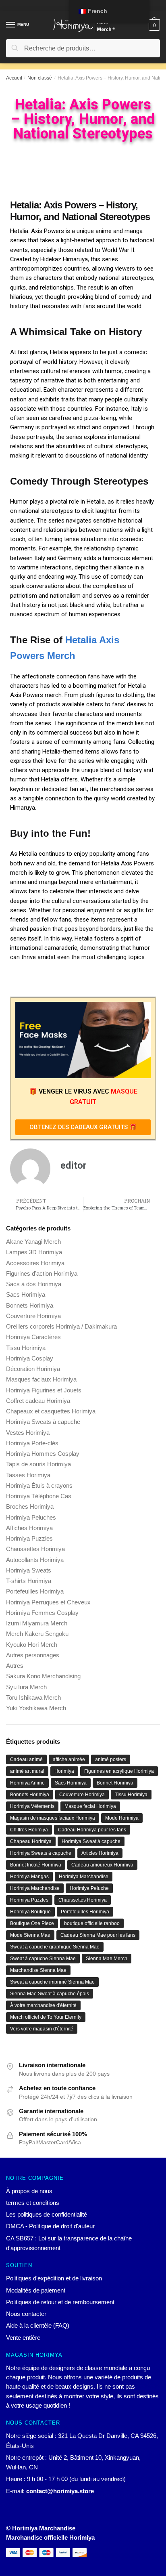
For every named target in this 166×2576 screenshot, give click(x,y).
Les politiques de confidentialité (47, 2214)
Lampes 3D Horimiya (34, 1252)
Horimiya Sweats (29, 1570)
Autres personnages (33, 1655)
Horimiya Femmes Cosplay (42, 1613)
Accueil (14, 78)
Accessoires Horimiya (35, 1263)
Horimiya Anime (27, 1783)
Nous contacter (26, 2314)
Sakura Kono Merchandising (43, 1676)
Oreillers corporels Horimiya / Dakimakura (61, 1326)
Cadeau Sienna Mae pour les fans (98, 1935)
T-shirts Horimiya (29, 1581)
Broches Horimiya (30, 1506)
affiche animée (69, 1759)
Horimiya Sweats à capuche (43, 1422)
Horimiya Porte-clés (32, 1443)
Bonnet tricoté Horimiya (36, 1865)
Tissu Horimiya (26, 1348)
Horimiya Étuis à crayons (39, 1485)
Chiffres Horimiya (29, 1830)
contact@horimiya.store (60, 2491)
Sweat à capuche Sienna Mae (43, 1959)
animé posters (111, 1759)
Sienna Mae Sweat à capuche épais (50, 1994)
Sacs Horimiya (26, 1294)
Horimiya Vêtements (32, 1806)
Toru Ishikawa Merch (33, 1697)
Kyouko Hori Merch (32, 1645)
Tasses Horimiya (28, 1475)
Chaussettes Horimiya (35, 1549)
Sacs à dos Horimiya (34, 1284)
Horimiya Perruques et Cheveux (48, 1602)
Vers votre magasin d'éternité (42, 2029)
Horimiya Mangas (29, 1877)
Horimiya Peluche (89, 1888)
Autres (15, 1666)
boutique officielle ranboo (92, 1923)
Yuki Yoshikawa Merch (36, 1708)
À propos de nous (29, 2191)
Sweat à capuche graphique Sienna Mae (55, 1947)
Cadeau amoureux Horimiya (102, 1865)
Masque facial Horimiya (90, 1806)
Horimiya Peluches (31, 1517)
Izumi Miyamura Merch (37, 1623)
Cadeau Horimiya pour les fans (92, 1830)
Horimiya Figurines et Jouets (44, 1390)
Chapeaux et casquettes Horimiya (51, 1411)
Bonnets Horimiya (30, 1305)
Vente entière (23, 2338)
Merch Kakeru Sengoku (37, 1634)
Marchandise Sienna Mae (38, 1970)
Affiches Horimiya (29, 1528)
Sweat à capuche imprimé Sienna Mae (52, 1982)
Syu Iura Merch (26, 1687)
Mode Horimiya (122, 1818)
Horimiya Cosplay (30, 1358)
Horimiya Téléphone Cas (39, 1496)
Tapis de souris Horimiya (38, 1464)
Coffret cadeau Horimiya (38, 1401)
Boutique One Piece (32, 1923)
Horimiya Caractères (33, 1337)
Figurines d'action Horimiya (42, 1273)
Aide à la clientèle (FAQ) (38, 2325)
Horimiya (64, 1771)
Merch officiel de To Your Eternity (46, 2017)
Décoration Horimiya (33, 1369)
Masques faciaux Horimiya (41, 1379)
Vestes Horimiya (28, 1433)
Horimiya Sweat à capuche (91, 1841)
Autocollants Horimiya (35, 1560)
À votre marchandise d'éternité (43, 2005)
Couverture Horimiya (33, 1316)
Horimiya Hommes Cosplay (43, 1454)
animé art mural (27, 1771)
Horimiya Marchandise (84, 1877)
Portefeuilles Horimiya (35, 1591)
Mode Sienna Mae (30, 1935)
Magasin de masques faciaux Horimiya (53, 1818)
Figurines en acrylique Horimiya (119, 1771)
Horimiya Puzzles (29, 1538)
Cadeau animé (26, 1759)
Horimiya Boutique (30, 1912)
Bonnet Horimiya (115, 1783)
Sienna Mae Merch (107, 1959)
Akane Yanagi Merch (33, 1242)
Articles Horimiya (100, 1853)
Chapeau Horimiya (31, 1841)
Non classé (40, 78)
